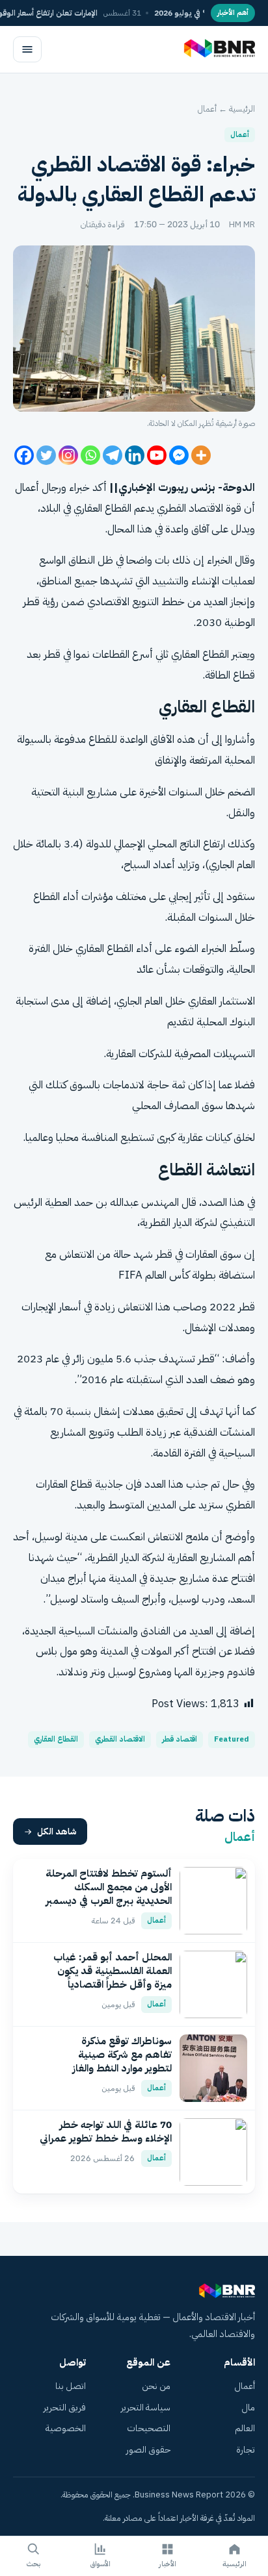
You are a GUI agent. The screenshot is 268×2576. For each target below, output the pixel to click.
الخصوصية (66, 2428)
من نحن (156, 2386)
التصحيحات (149, 2428)
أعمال (207, 109)
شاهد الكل (57, 1832)
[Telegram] (113, 455)
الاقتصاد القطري (120, 1739)
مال (248, 2407)
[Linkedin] (135, 455)
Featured (232, 1739)
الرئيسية (242, 109)
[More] (201, 455)
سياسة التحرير (146, 2407)
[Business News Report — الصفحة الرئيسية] (218, 49)
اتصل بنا (71, 2386)
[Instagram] (68, 455)
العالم (245, 2428)
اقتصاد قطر (180, 1739)
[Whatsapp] (90, 455)
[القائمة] (27, 49)
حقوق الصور (148, 2450)
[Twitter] (46, 455)
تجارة (246, 2450)
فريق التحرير (65, 2407)
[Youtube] (157, 455)
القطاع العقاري (200, 654)
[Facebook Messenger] (179, 455)
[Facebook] (24, 455)
